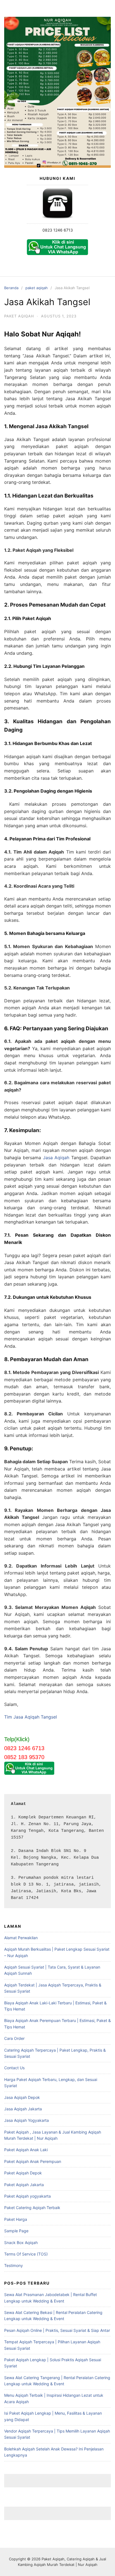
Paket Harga (16, 2219)
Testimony (14, 2265)
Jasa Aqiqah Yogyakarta (27, 2120)
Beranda (11, 288)
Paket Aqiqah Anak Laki (26, 2150)
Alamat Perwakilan (21, 1938)
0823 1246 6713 (58, 230)
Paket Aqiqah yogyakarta (27, 2196)
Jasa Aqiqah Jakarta (23, 2109)
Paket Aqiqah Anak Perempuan (33, 2161)
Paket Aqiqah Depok (23, 2173)
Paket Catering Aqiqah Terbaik (32, 2208)
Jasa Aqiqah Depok (22, 2097)
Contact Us (14, 2068)
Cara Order (14, 2038)
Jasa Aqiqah (56, 1158)
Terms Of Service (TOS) (26, 2254)
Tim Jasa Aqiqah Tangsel (31, 1717)
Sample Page (16, 2231)
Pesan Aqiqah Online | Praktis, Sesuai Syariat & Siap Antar (57, 2330)
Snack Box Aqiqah (21, 2242)
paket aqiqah (37, 288)
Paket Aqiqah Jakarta (24, 2185)
